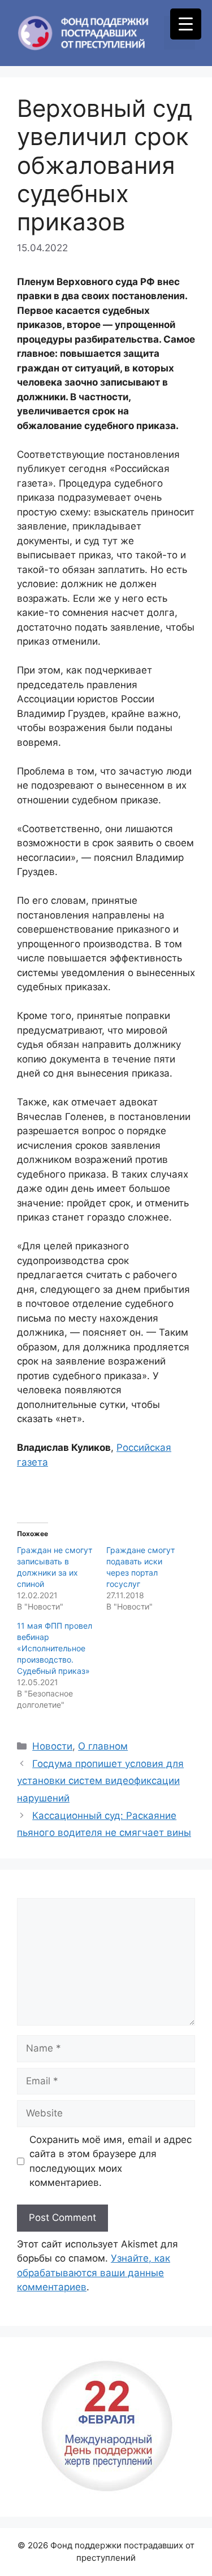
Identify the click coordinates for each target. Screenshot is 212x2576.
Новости (52, 1746)
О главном (103, 1746)
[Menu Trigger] (186, 24)
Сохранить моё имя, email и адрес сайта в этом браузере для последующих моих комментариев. (111, 2161)
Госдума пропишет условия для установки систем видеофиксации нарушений (100, 1781)
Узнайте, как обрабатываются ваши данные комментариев (94, 2273)
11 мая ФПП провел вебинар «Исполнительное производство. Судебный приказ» (55, 1648)
